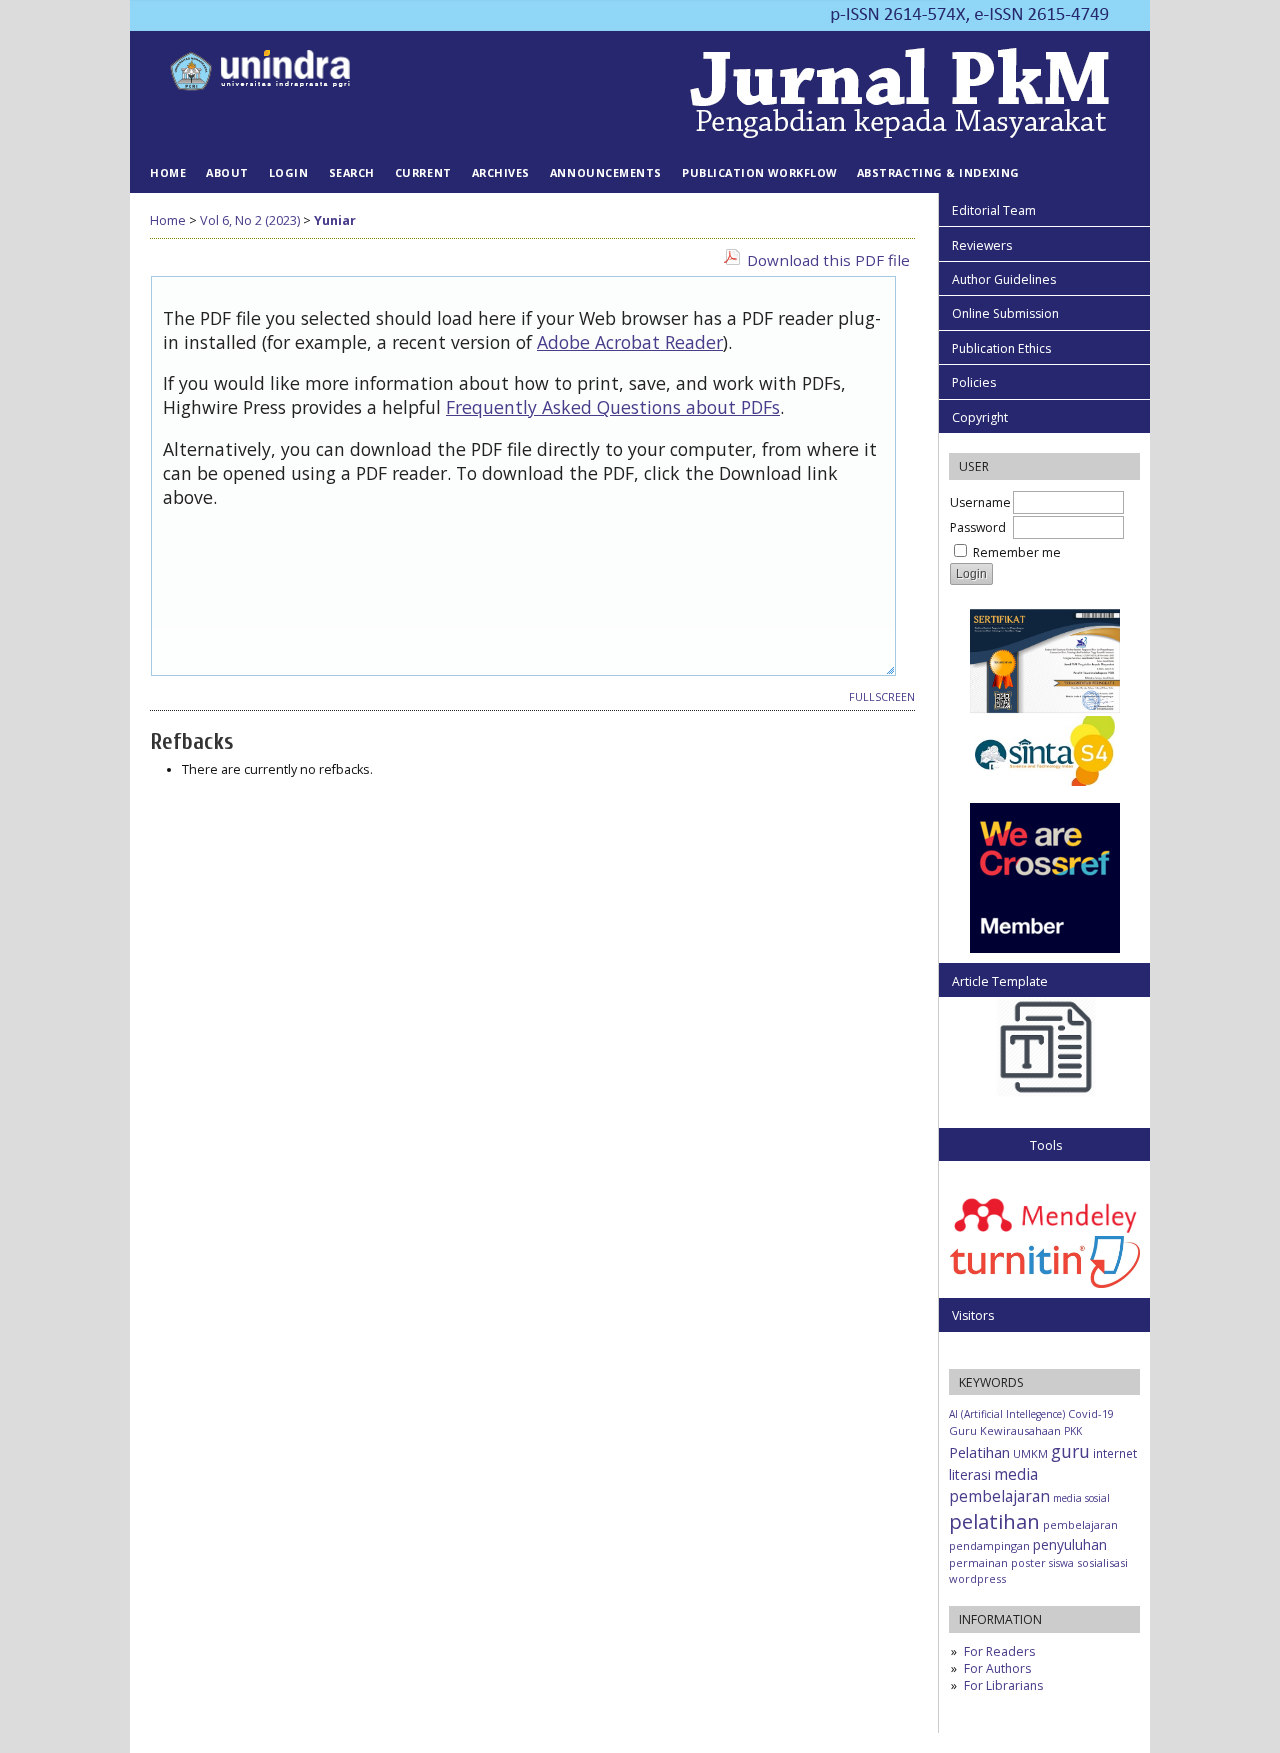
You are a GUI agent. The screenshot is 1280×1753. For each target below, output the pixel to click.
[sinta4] (1045, 781)
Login (289, 172)
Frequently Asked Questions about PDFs (613, 407)
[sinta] (1045, 711)
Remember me (1017, 552)
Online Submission (1005, 313)
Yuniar (335, 220)
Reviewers (982, 245)
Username (980, 502)
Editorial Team (994, 210)
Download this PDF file (828, 260)
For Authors (997, 1668)
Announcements (606, 172)
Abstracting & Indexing (938, 172)
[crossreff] (1045, 948)
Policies (974, 382)
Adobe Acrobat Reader (630, 342)
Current (423, 172)
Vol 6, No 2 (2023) (250, 220)
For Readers (999, 1651)
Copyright (980, 417)
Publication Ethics (1001, 348)
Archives (501, 172)
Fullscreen (882, 697)
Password (978, 527)
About (227, 172)
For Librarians (1003, 1685)
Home (168, 172)
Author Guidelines (1004, 279)
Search (352, 172)
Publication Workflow (759, 172)
